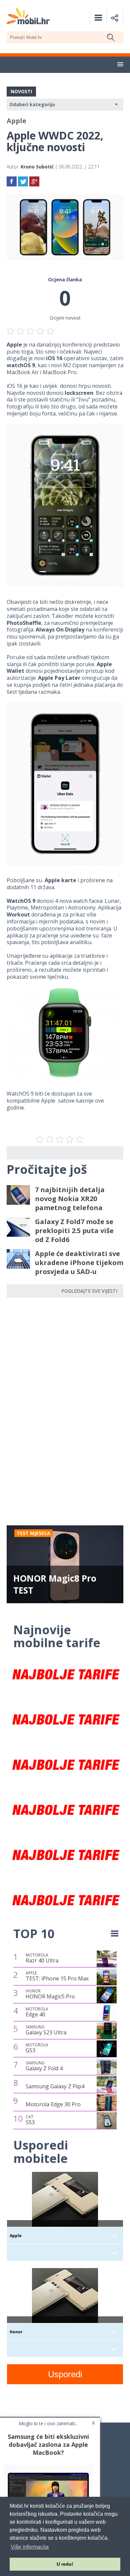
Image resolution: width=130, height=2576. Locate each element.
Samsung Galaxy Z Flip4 (55, 2086)
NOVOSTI (21, 91)
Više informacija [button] (30, 2547)
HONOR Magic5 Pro (50, 1994)
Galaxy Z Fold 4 (44, 2066)
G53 (37, 2048)
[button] (120, 65)
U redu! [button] (65, 2564)
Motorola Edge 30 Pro (53, 2104)
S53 (30, 2120)
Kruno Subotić (37, 167)
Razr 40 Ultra (42, 1958)
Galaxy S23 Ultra (46, 2030)
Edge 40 (37, 2012)
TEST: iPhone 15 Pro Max (57, 1976)
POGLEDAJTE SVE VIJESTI (89, 1291)
